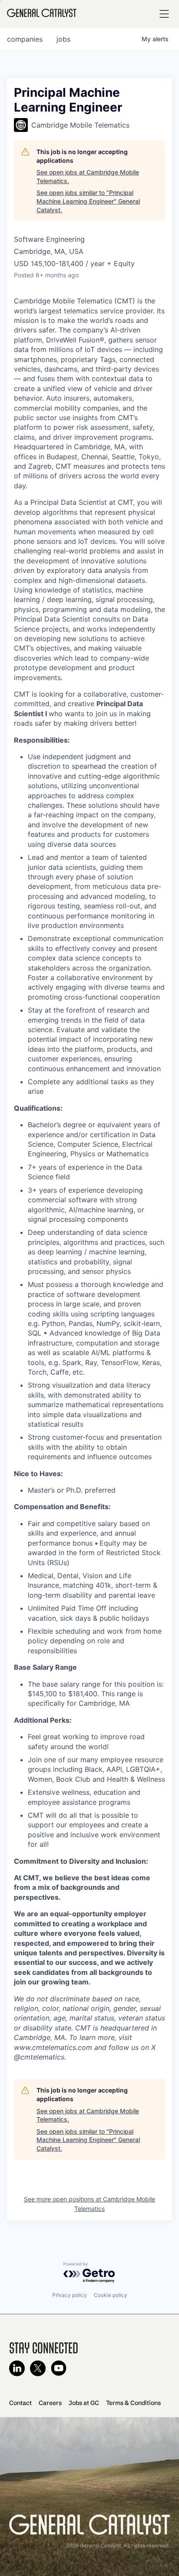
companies (25, 39)
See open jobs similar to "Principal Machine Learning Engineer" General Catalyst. (88, 201)
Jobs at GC (84, 2403)
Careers (50, 2403)
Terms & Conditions (133, 2403)
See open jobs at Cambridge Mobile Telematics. (88, 176)
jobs (63, 39)
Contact (20, 2403)
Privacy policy (70, 2295)
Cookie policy (111, 2295)
